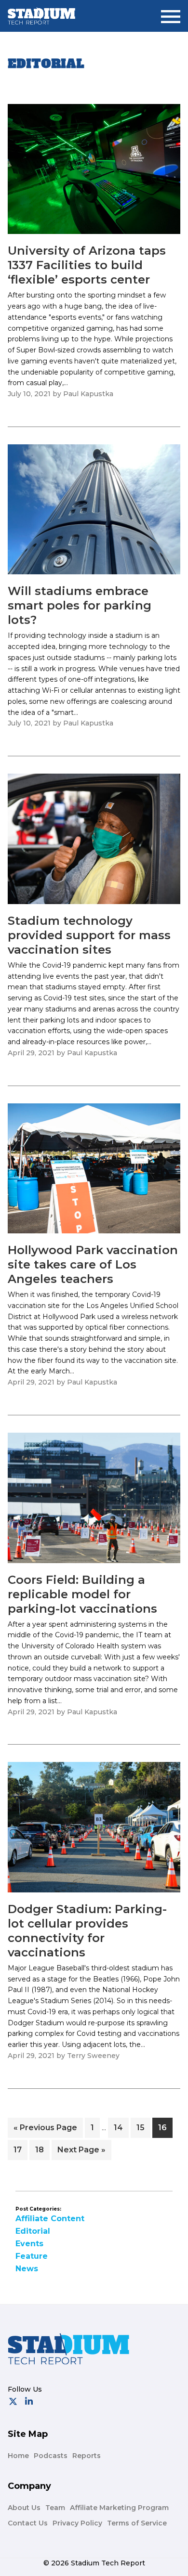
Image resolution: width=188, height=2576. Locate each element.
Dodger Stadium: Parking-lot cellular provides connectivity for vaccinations (87, 1931)
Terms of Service (137, 2523)
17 (20, 2149)
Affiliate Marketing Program (119, 2508)
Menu (171, 13)
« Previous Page (45, 2130)
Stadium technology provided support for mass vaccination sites (89, 935)
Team (55, 2508)
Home (18, 2456)
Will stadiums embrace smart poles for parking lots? (80, 605)
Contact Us (28, 2523)
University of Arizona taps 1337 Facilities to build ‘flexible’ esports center (87, 265)
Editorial (33, 2231)
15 (143, 2127)
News (27, 2269)
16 (165, 2127)
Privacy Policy (77, 2523)
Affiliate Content (50, 2219)
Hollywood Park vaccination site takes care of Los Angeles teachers (93, 1264)
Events (29, 2244)
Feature (32, 2256)
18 (42, 2149)
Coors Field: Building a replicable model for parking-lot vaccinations (82, 1594)
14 (121, 2127)
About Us (24, 2508)
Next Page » (81, 2152)
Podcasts (51, 2456)
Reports (87, 2456)
